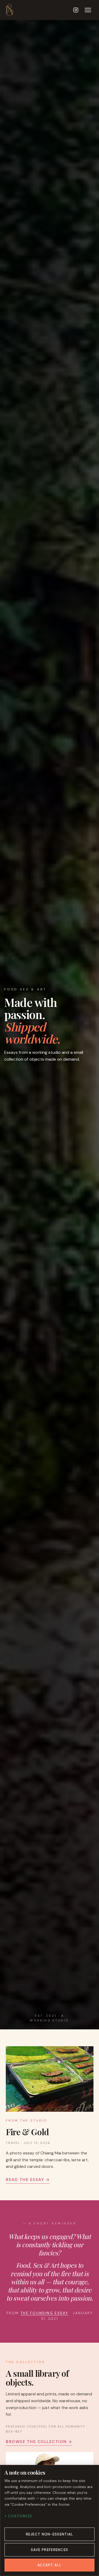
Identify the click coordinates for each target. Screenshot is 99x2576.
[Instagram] (76, 10)
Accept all (49, 2565)
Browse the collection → (39, 2442)
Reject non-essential (50, 2534)
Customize (20, 2516)
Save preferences (50, 2550)
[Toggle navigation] (88, 10)
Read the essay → (28, 2179)
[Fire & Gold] (50, 2079)
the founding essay (44, 2313)
